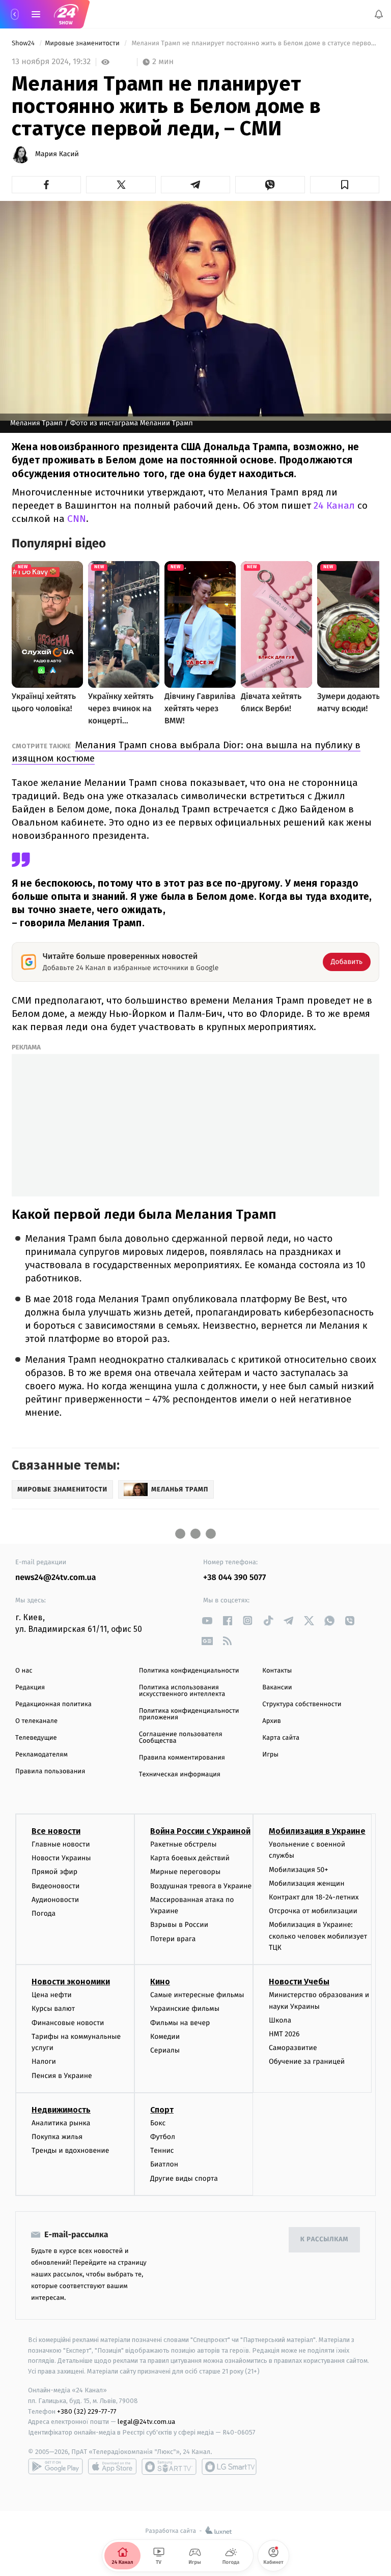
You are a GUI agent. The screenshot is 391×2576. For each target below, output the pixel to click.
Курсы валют (53, 2009)
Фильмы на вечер (180, 2022)
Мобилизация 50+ (298, 1869)
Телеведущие (36, 1738)
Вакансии (277, 1688)
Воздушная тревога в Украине (201, 1885)
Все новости (56, 1831)
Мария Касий (57, 154)
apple (112, 2467)
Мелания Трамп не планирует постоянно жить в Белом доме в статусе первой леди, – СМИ (255, 43)
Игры (270, 1755)
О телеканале (36, 1721)
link (207, 1620)
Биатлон (164, 2164)
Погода (44, 1913)
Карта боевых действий (190, 1858)
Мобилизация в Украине (317, 1831)
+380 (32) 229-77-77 (87, 2411)
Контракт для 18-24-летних (314, 1897)
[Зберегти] (345, 185)
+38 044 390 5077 (234, 1578)
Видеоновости (56, 1885)
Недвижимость (61, 2110)
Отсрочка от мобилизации (313, 1911)
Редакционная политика (53, 1704)
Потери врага (173, 1938)
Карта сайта (281, 1738)
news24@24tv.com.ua (56, 1578)
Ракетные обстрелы (183, 1844)
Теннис (162, 2150)
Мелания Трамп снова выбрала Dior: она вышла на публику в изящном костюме (186, 752)
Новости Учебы (299, 1982)
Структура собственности (302, 1704)
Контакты (277, 1671)
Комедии (165, 2037)
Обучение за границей (307, 2061)
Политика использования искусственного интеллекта (182, 1691)
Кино (160, 1982)
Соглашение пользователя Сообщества (181, 1738)
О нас (24, 1671)
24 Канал (334, 505)
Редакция (30, 1688)
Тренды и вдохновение (70, 2150)
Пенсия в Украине (62, 2075)
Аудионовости (55, 1900)
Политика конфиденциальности (189, 1671)
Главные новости (61, 1844)
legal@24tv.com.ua (146, 2422)
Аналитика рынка (61, 2123)
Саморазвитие (293, 2048)
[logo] (66, 14)
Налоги (44, 2061)
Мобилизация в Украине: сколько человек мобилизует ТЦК (318, 1936)
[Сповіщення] (379, 14)
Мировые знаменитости (83, 43)
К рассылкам (324, 2240)
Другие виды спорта (184, 2178)
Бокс (158, 2123)
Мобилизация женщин (307, 1883)
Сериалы (165, 2050)
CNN (77, 519)
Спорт (162, 2110)
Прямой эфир (54, 1872)
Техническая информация (180, 1775)
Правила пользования (50, 1772)
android (55, 2467)
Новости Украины (61, 1858)
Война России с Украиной (200, 1831)
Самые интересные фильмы (197, 1995)
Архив (272, 1721)
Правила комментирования (182, 1758)
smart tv (169, 2467)
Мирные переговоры (185, 1872)
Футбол (163, 2137)
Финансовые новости (68, 2022)
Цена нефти (52, 1995)
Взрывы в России (179, 1925)
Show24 (24, 43)
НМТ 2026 (284, 2034)
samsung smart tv (229, 2467)
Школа (280, 2020)
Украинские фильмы (185, 2009)
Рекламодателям (41, 1755)
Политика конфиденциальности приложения (189, 1714)
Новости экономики (71, 1982)
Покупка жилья (57, 2137)
